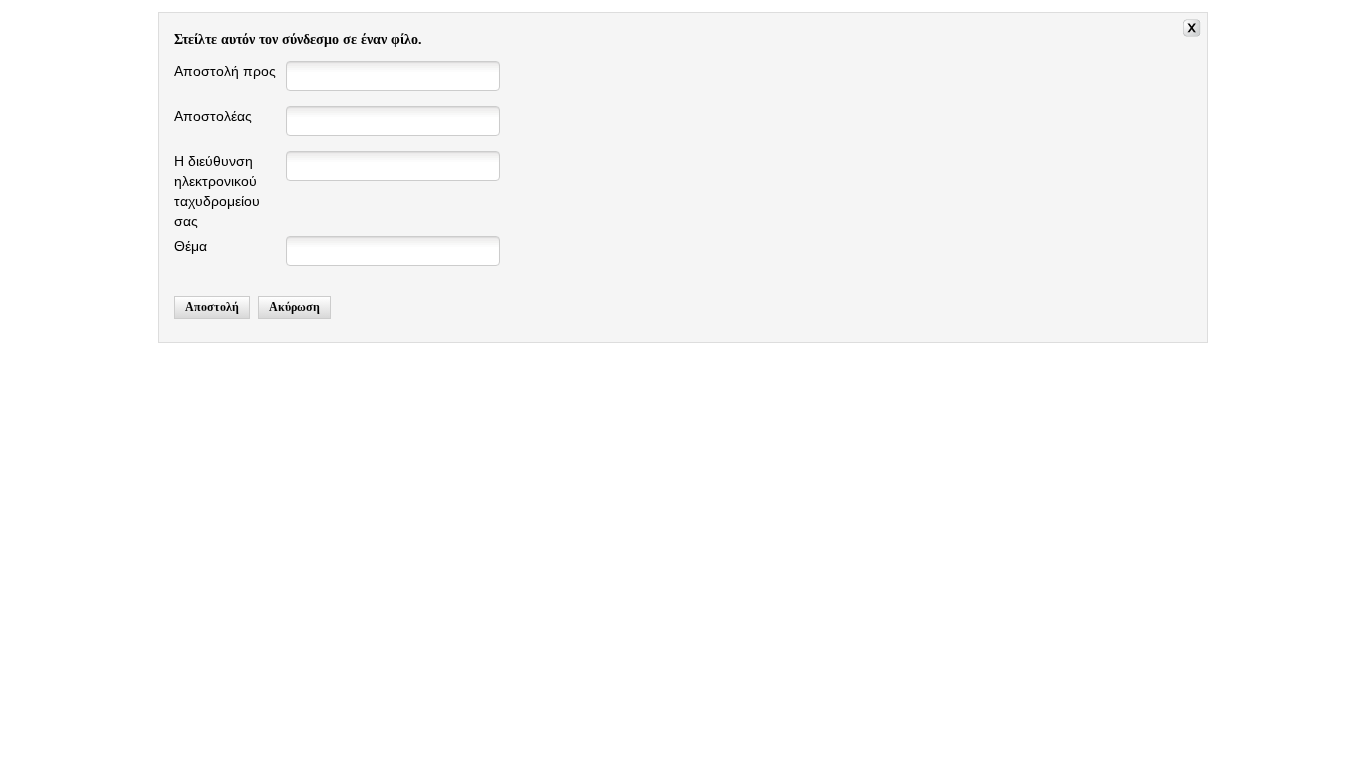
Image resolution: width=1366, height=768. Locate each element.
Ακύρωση (294, 307)
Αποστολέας (213, 116)
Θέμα (190, 246)
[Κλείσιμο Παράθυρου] (1194, 30)
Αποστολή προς (225, 71)
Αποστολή (212, 307)
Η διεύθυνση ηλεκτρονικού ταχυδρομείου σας (217, 191)
